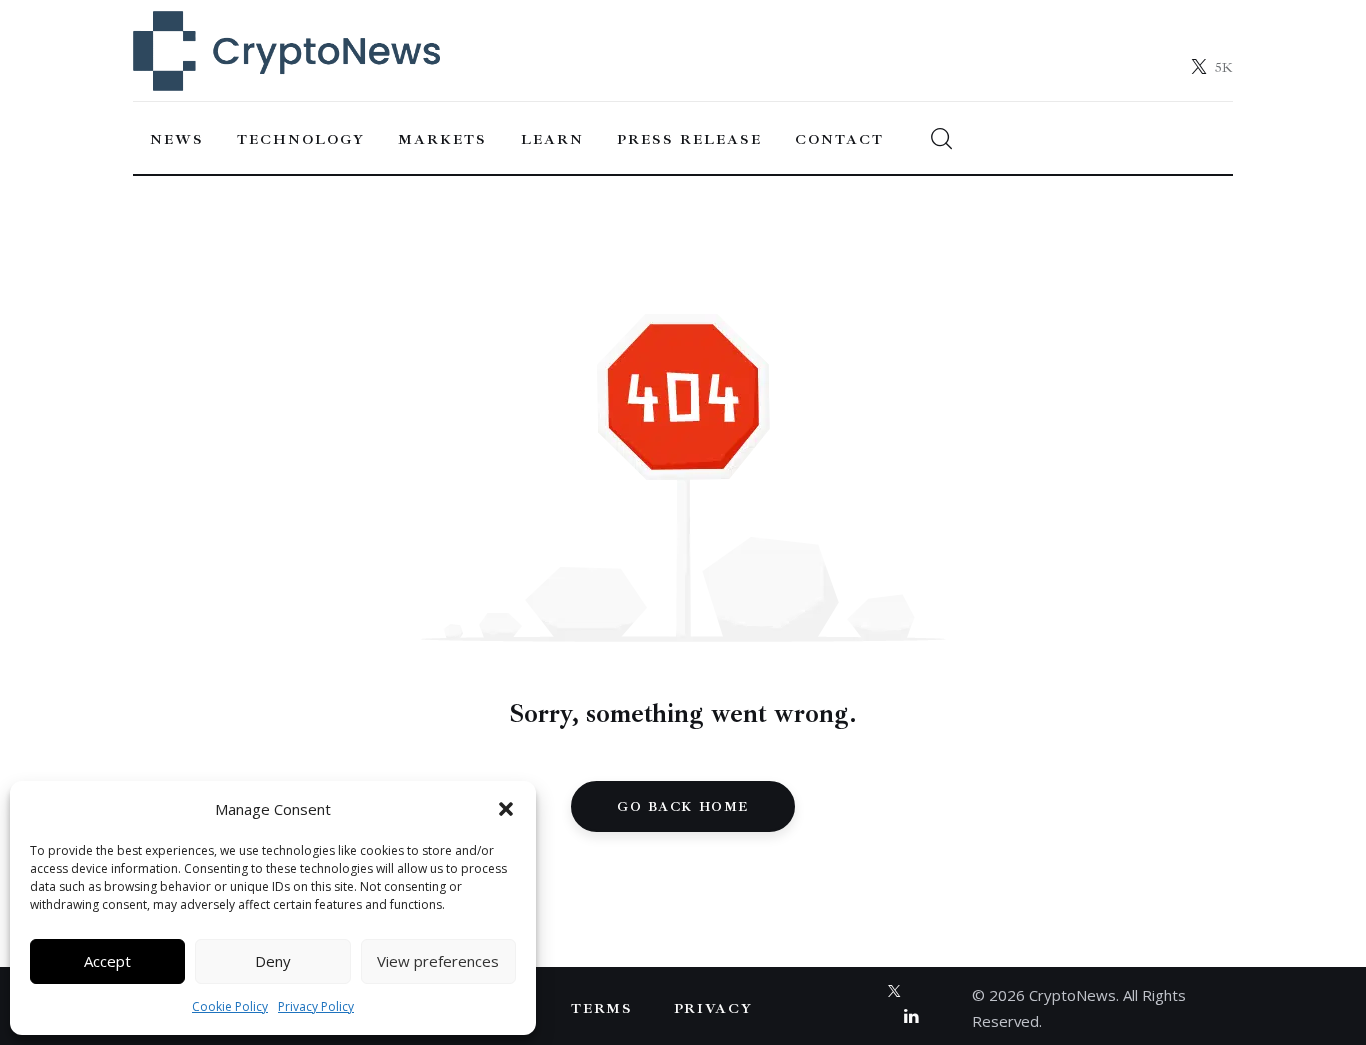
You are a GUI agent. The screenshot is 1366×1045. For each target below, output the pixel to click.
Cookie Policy (230, 1006)
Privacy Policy (316, 1006)
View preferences (438, 961)
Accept (107, 961)
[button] (506, 809)
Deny (273, 961)
